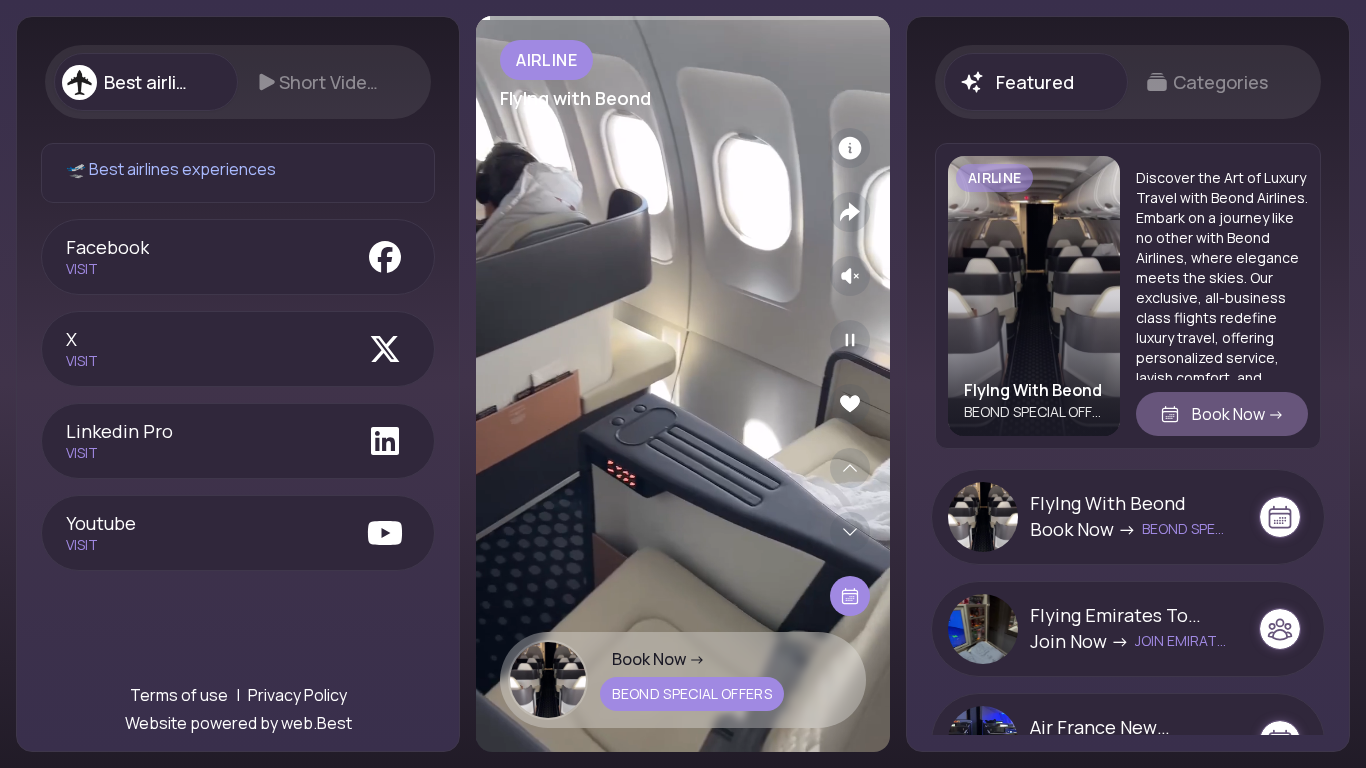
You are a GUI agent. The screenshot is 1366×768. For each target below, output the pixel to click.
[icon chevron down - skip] (850, 532)
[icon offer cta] (1280, 517)
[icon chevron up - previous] (850, 468)
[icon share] (850, 212)
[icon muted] (850, 276)
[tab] (145, 82)
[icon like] (850, 404)
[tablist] (238, 82)
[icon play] (850, 340)
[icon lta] (850, 596)
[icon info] (850, 148)
